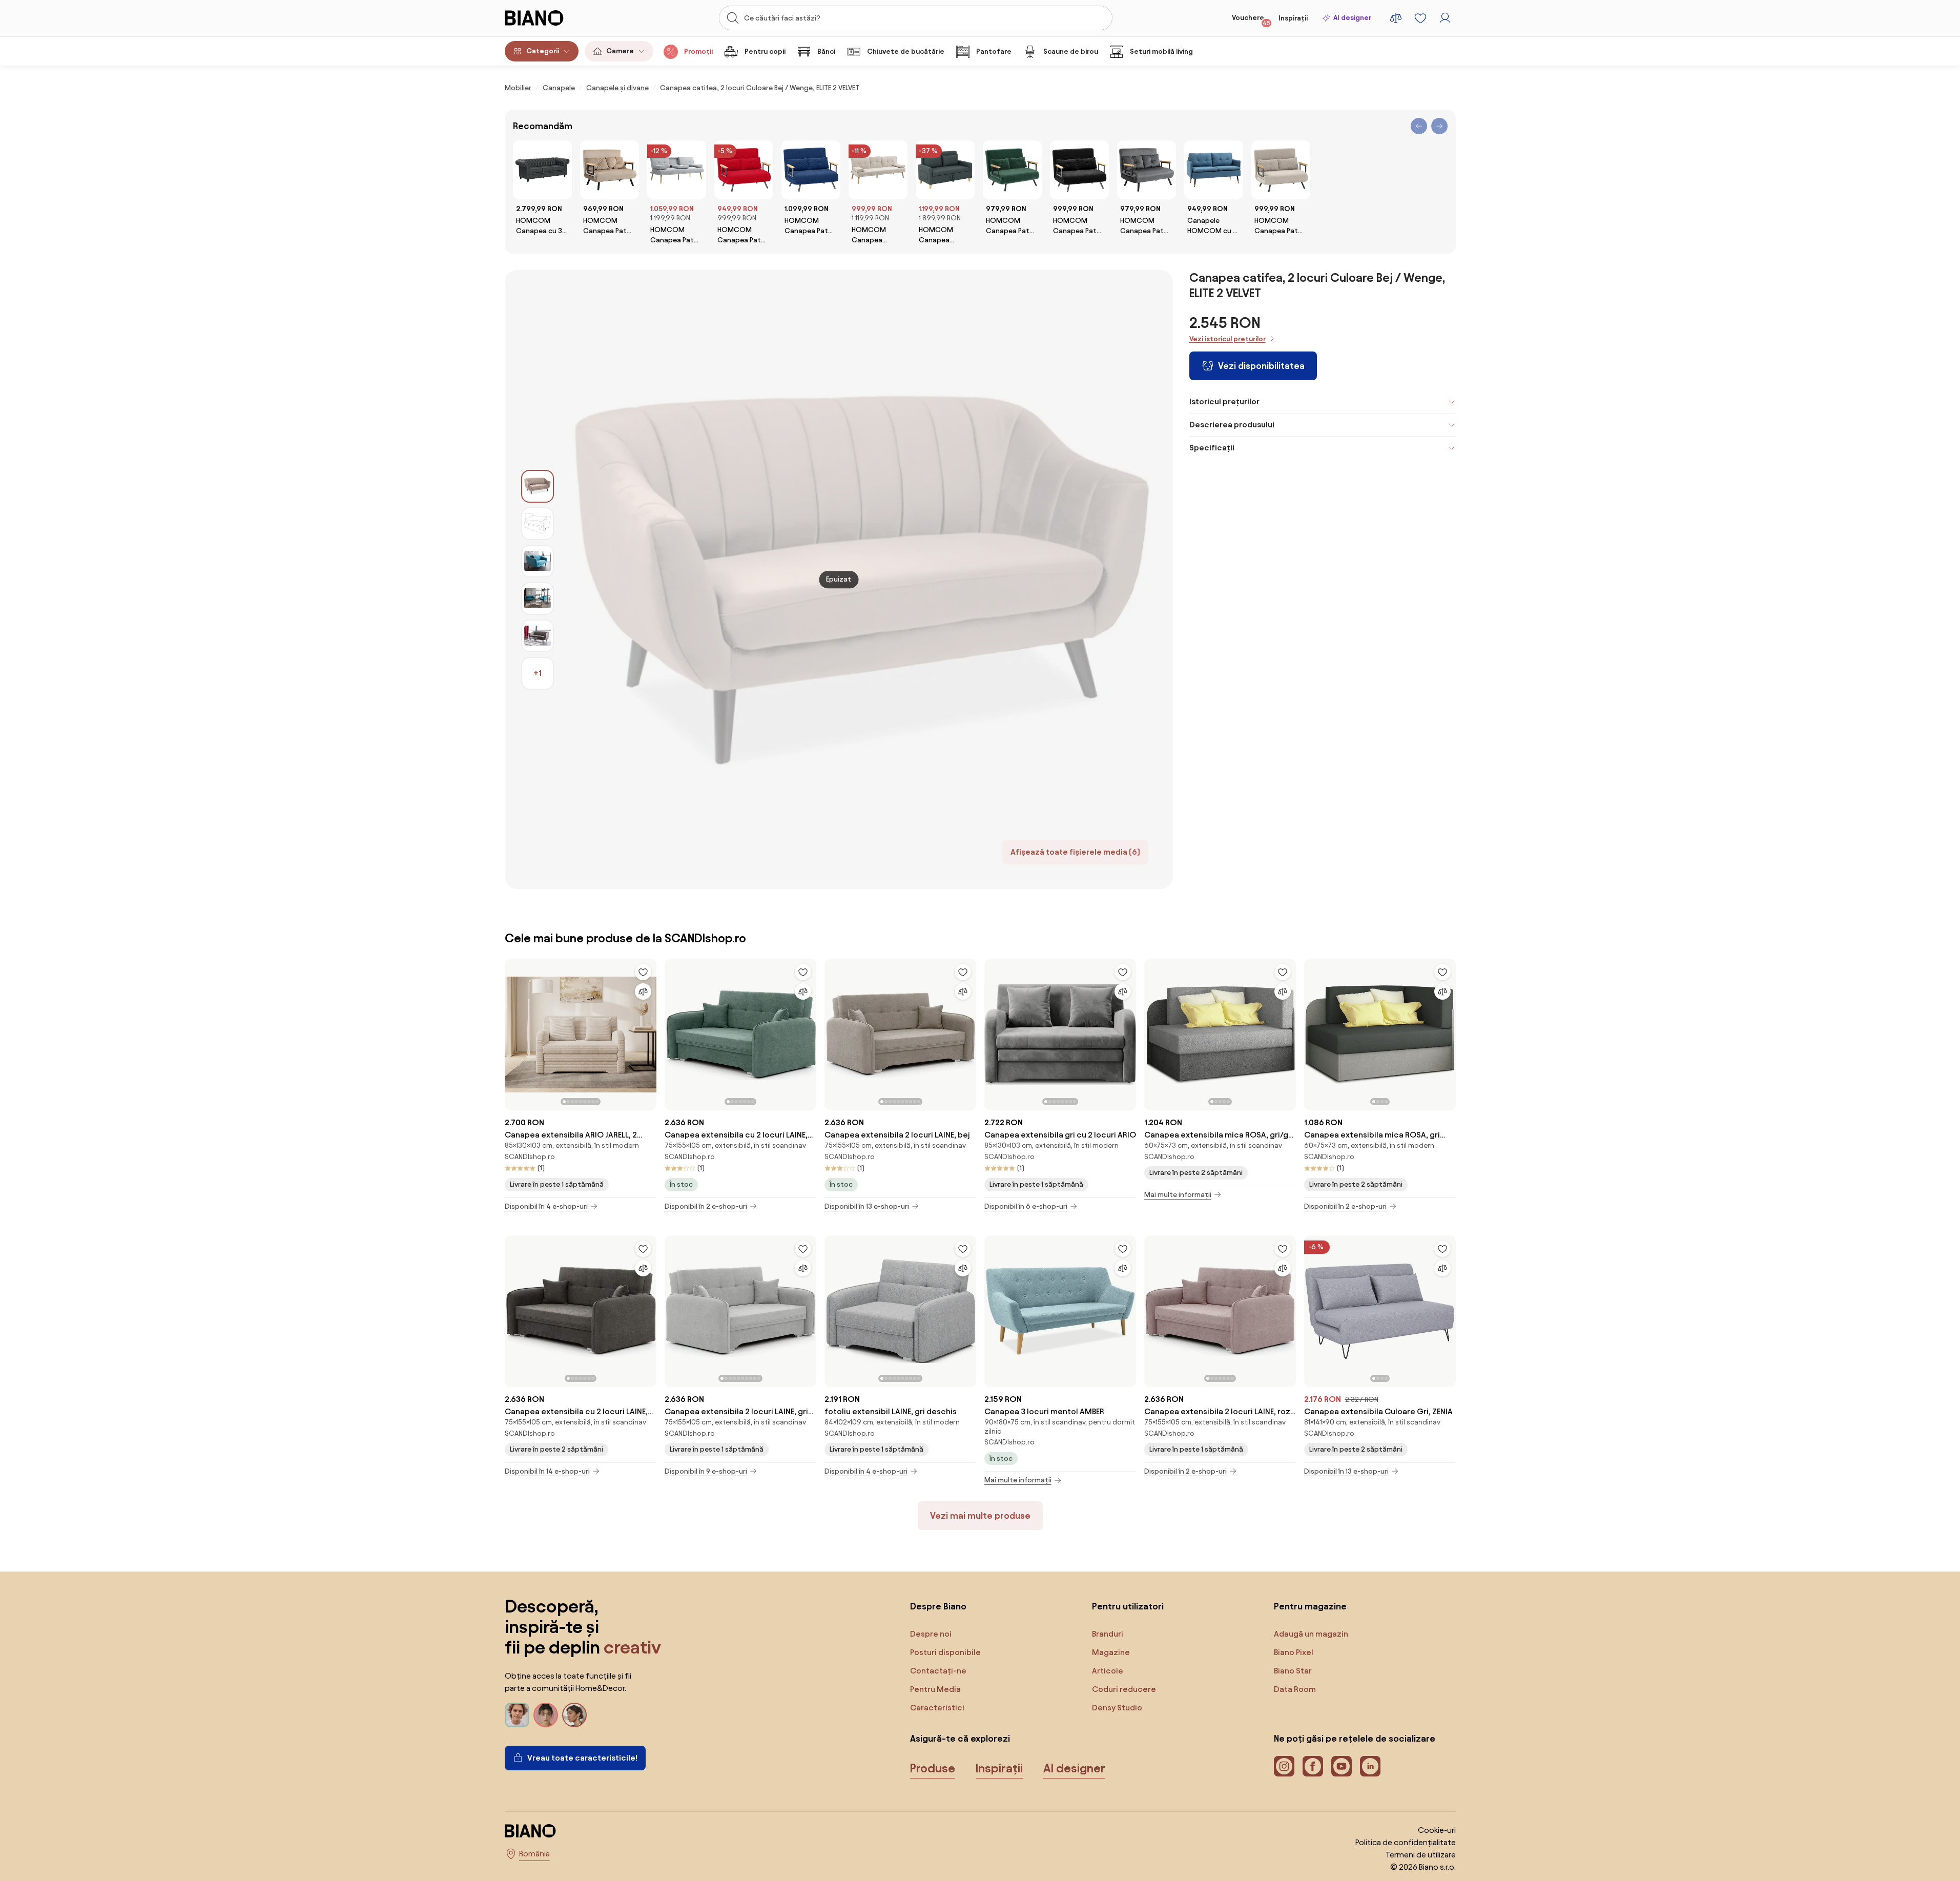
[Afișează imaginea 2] (538, 524)
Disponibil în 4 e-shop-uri (546, 1206)
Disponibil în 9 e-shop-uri (706, 1471)
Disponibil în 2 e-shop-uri (706, 1206)
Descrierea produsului (1232, 425)
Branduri (1108, 1634)
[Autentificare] (1445, 18)
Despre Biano (938, 1606)
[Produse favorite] (1420, 18)
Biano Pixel (1294, 1652)
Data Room (1295, 1689)
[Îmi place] (643, 972)
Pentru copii (765, 51)
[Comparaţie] (643, 991)
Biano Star (1293, 1671)
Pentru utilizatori (1128, 1606)
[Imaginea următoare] (648, 1031)
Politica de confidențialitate (1406, 1842)
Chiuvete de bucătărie (906, 51)
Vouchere (1251, 20)
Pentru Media (935, 1689)
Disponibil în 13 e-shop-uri (867, 1206)
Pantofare (994, 51)
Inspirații (1293, 18)
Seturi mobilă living (1161, 51)
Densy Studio (1117, 1708)
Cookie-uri (1437, 1830)
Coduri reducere (1124, 1689)
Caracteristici (937, 1708)
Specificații (1212, 448)
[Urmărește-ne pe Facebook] (1313, 1766)
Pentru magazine (1310, 1606)
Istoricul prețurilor (1224, 401)
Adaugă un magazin (1311, 1634)
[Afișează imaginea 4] (538, 598)
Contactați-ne (938, 1671)
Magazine (1111, 1652)
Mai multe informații (1178, 1195)
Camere (620, 51)
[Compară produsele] (1396, 18)
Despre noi (931, 1634)
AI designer (1352, 18)
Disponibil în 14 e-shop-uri (547, 1471)
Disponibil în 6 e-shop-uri (1026, 1206)
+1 (538, 673)
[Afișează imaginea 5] (538, 636)
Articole (1108, 1671)
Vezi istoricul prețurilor (1227, 339)
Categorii (543, 51)
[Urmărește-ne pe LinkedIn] (1370, 1766)
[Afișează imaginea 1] (538, 486)
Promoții (698, 51)
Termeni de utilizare (1421, 1855)
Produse (933, 1768)
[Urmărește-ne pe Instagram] (1284, 1766)
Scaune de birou (1071, 51)
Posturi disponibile (945, 1652)
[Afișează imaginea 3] (538, 561)
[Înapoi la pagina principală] (555, 18)
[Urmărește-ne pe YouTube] (1342, 1766)
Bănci (826, 51)
